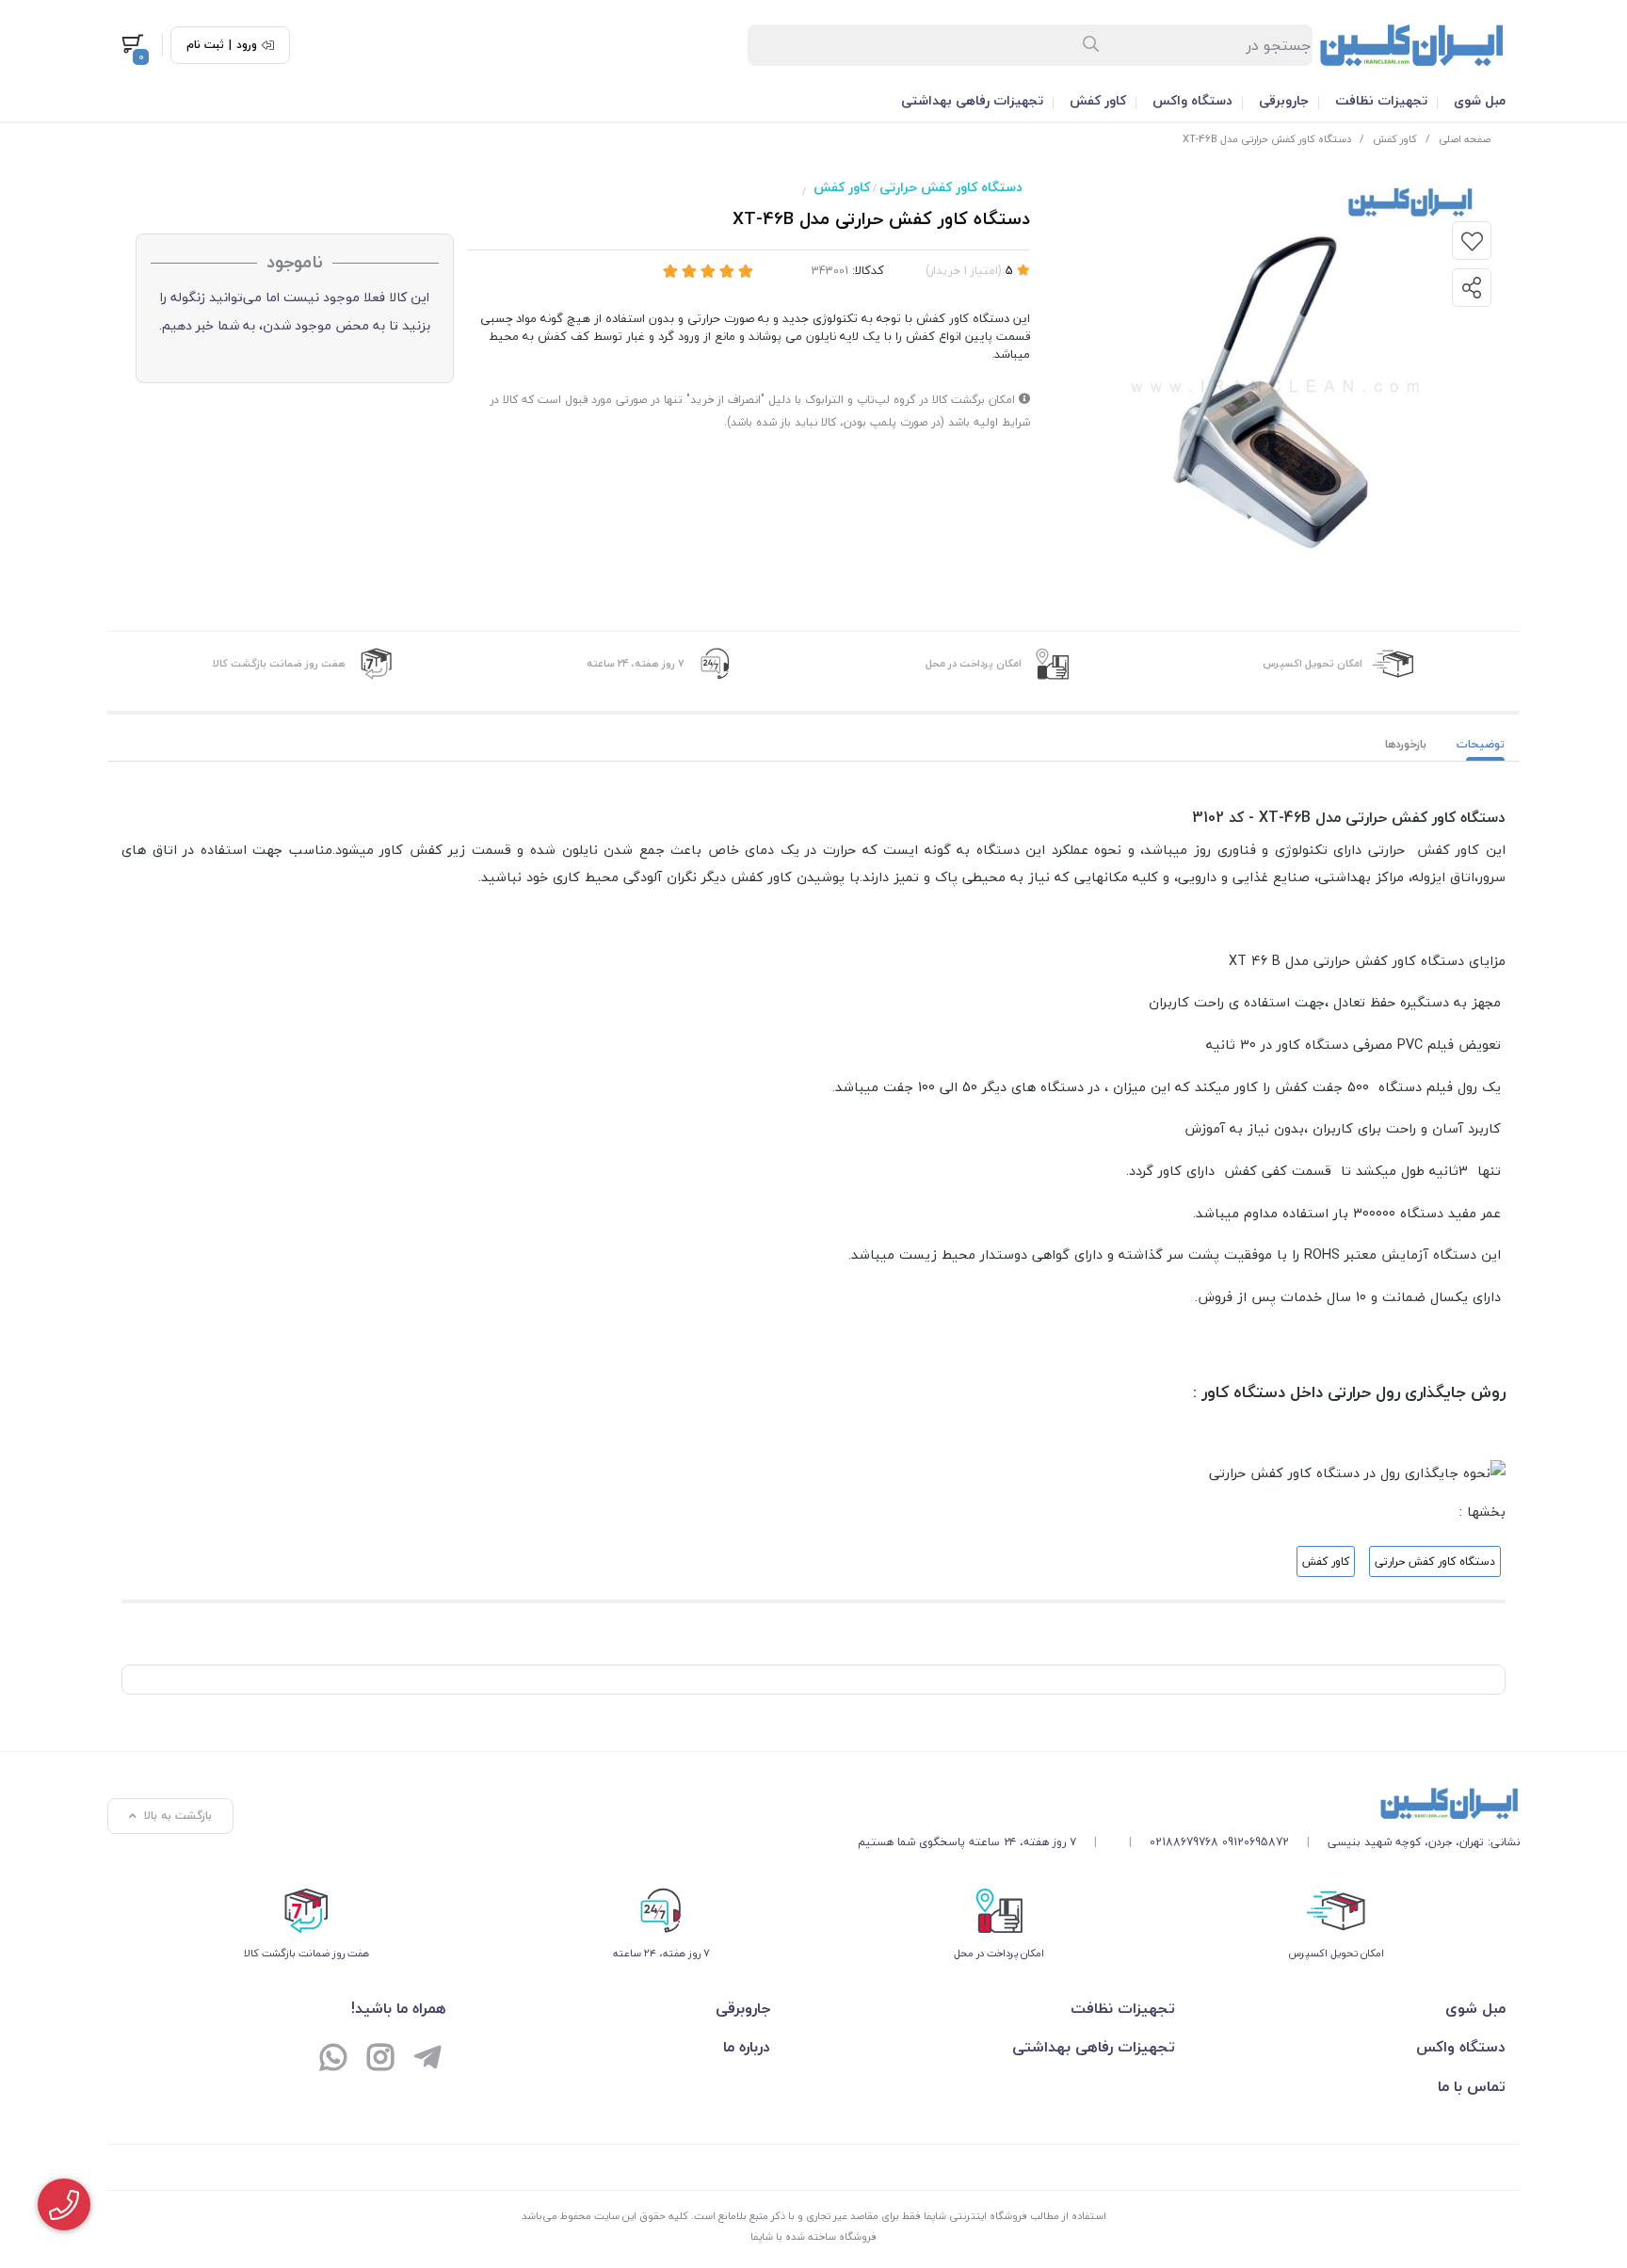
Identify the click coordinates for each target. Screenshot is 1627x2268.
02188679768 (1184, 1842)
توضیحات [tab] (1481, 744)
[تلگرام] (427, 2060)
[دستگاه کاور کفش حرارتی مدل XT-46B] (1189, 1803)
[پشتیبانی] (333, 2060)
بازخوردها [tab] (1406, 744)
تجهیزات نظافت (1381, 100)
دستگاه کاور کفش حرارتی (951, 187)
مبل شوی (1480, 100)
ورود (247, 45)
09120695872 (1256, 1842)
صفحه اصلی (1465, 139)
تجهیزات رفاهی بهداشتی (972, 100)
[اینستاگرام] (380, 2060)
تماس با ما (1472, 2086)
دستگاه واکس (1192, 100)
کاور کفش (1098, 100)
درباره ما (747, 2047)
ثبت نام (205, 45)
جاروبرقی (1284, 100)
